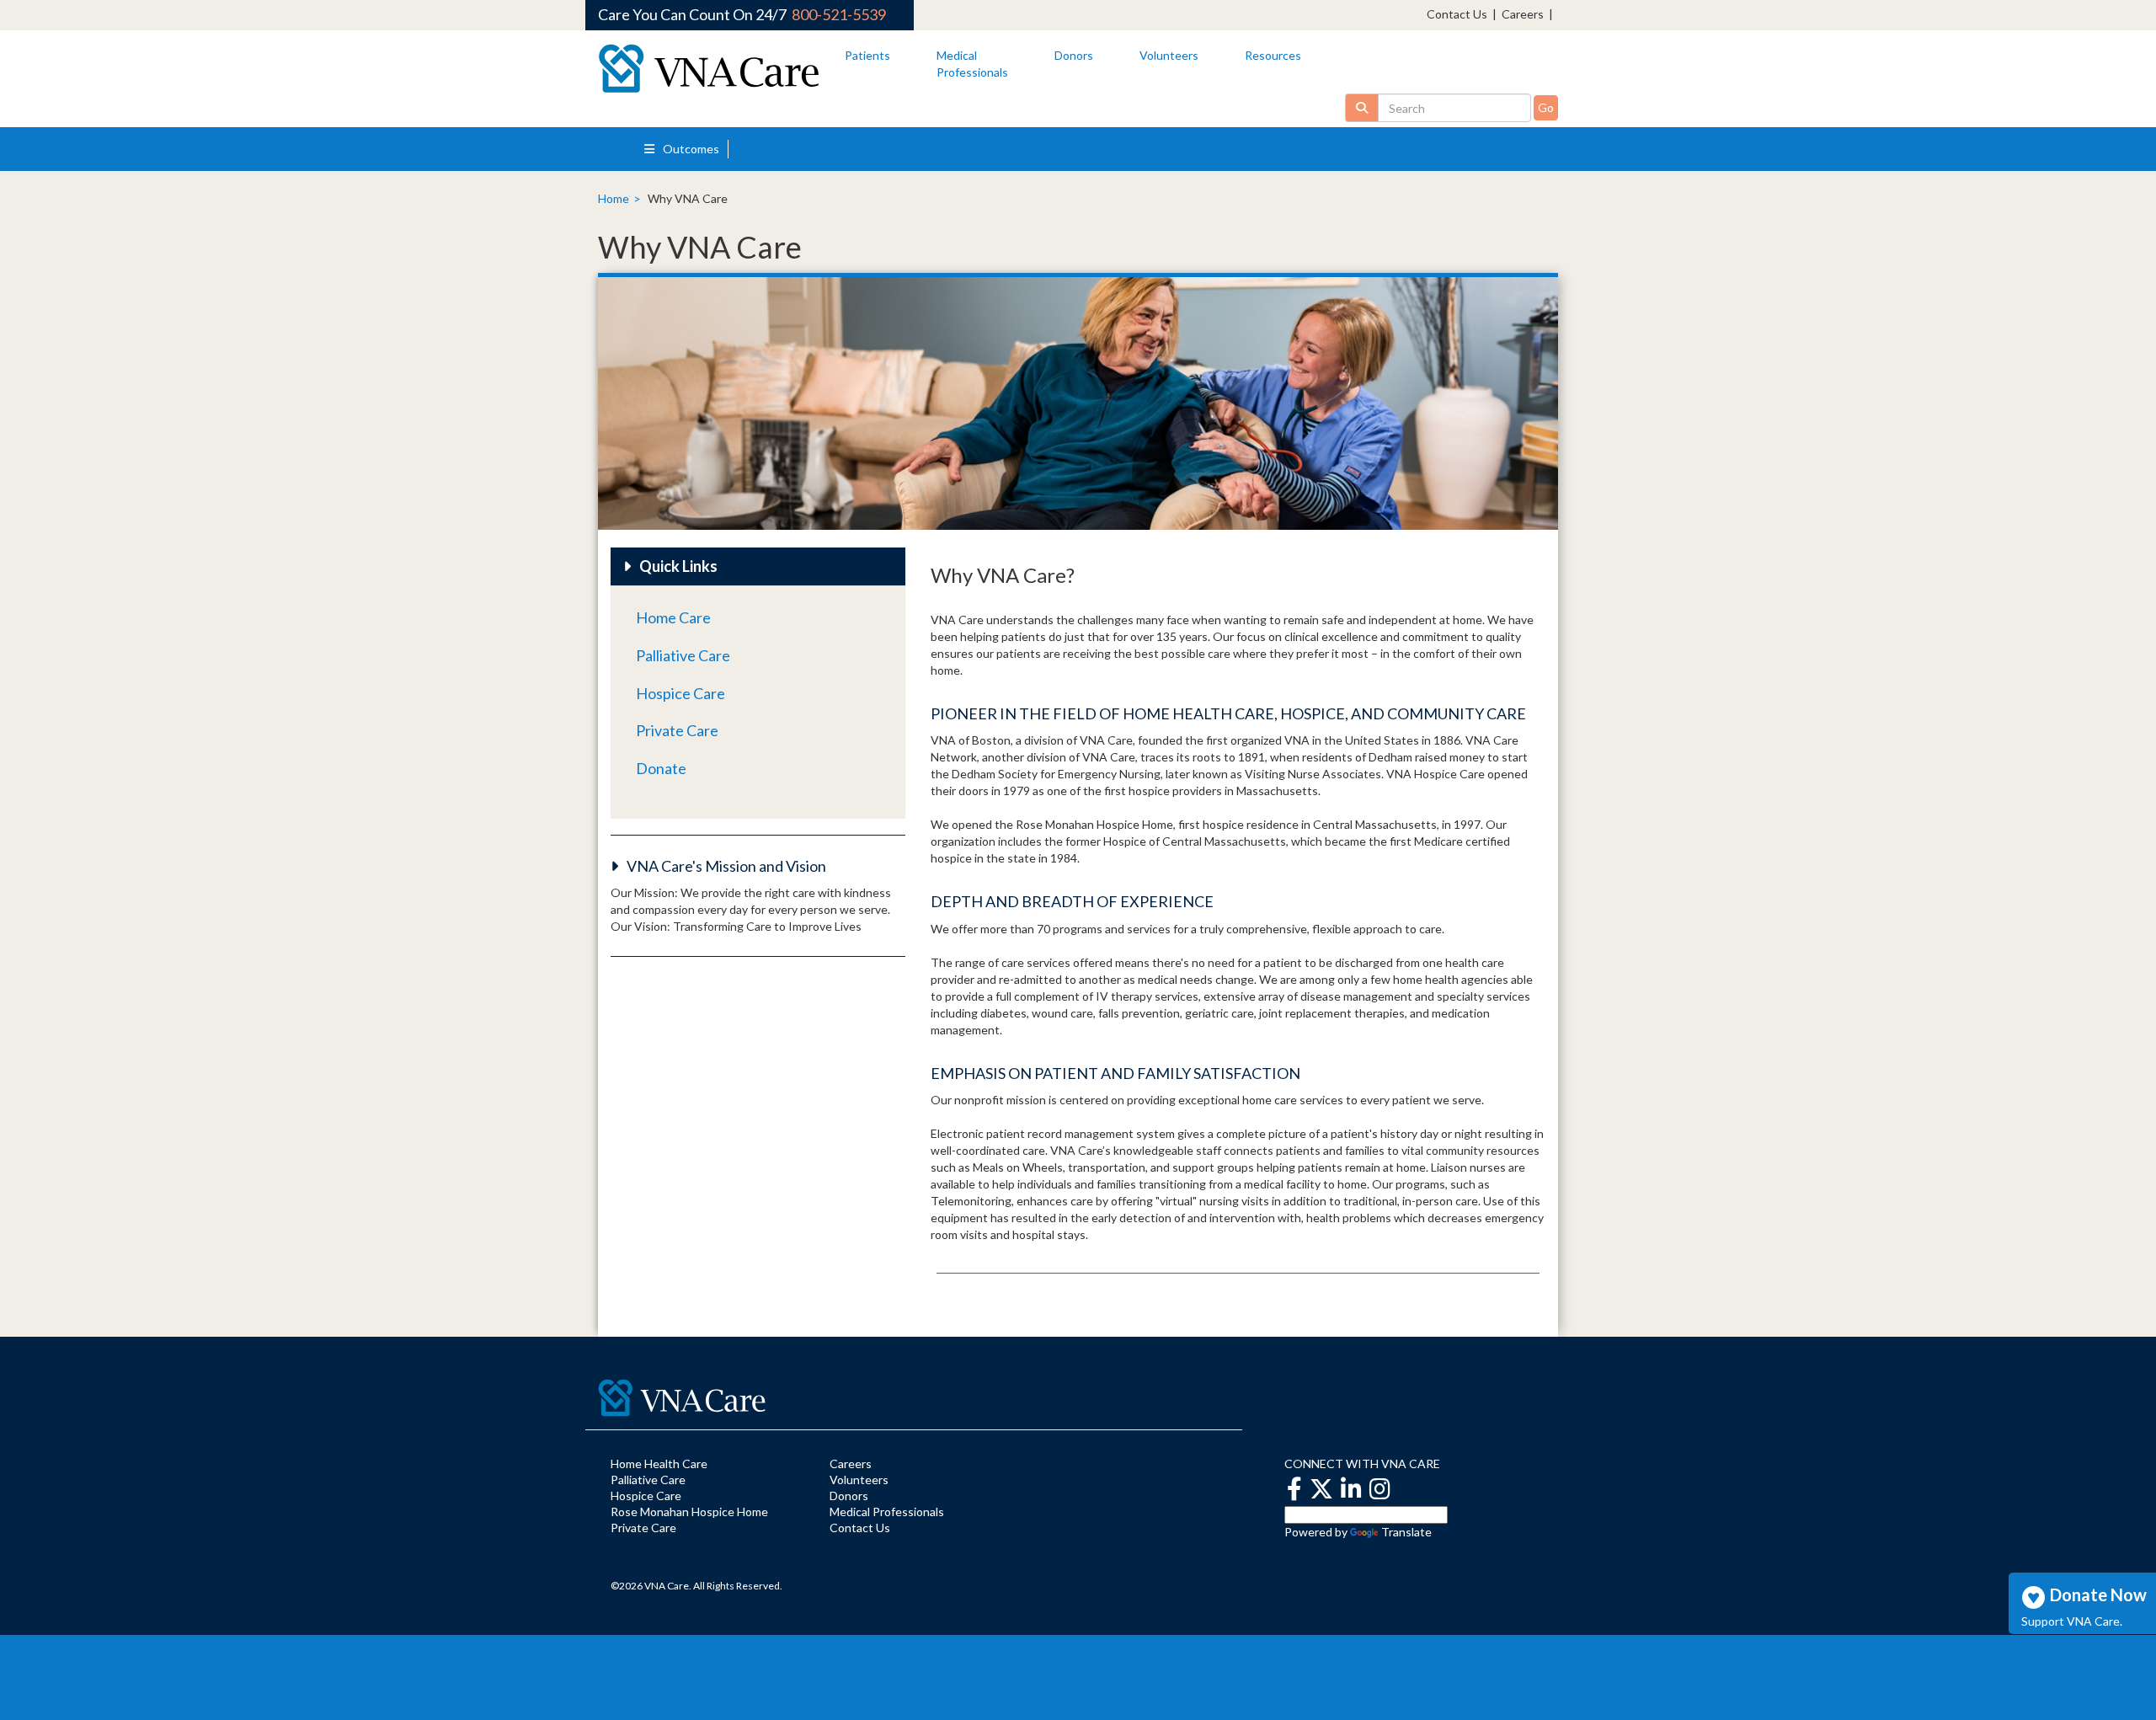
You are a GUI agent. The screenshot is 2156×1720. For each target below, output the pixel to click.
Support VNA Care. (2072, 1621)
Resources (1273, 55)
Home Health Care (659, 1464)
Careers (1523, 14)
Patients (867, 55)
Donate (661, 768)
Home (614, 198)
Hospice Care (680, 693)
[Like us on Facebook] (1294, 1489)
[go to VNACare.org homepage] (709, 69)
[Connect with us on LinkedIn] (1351, 1489)
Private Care (677, 730)
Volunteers (1169, 55)
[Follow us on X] (1321, 1489)
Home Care (673, 617)
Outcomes (690, 149)
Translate (1406, 1532)
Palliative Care (683, 655)
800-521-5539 (839, 14)
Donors (1074, 55)
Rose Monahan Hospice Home (689, 1512)
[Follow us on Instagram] (1380, 1489)
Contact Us (1457, 14)
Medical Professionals (887, 1512)
